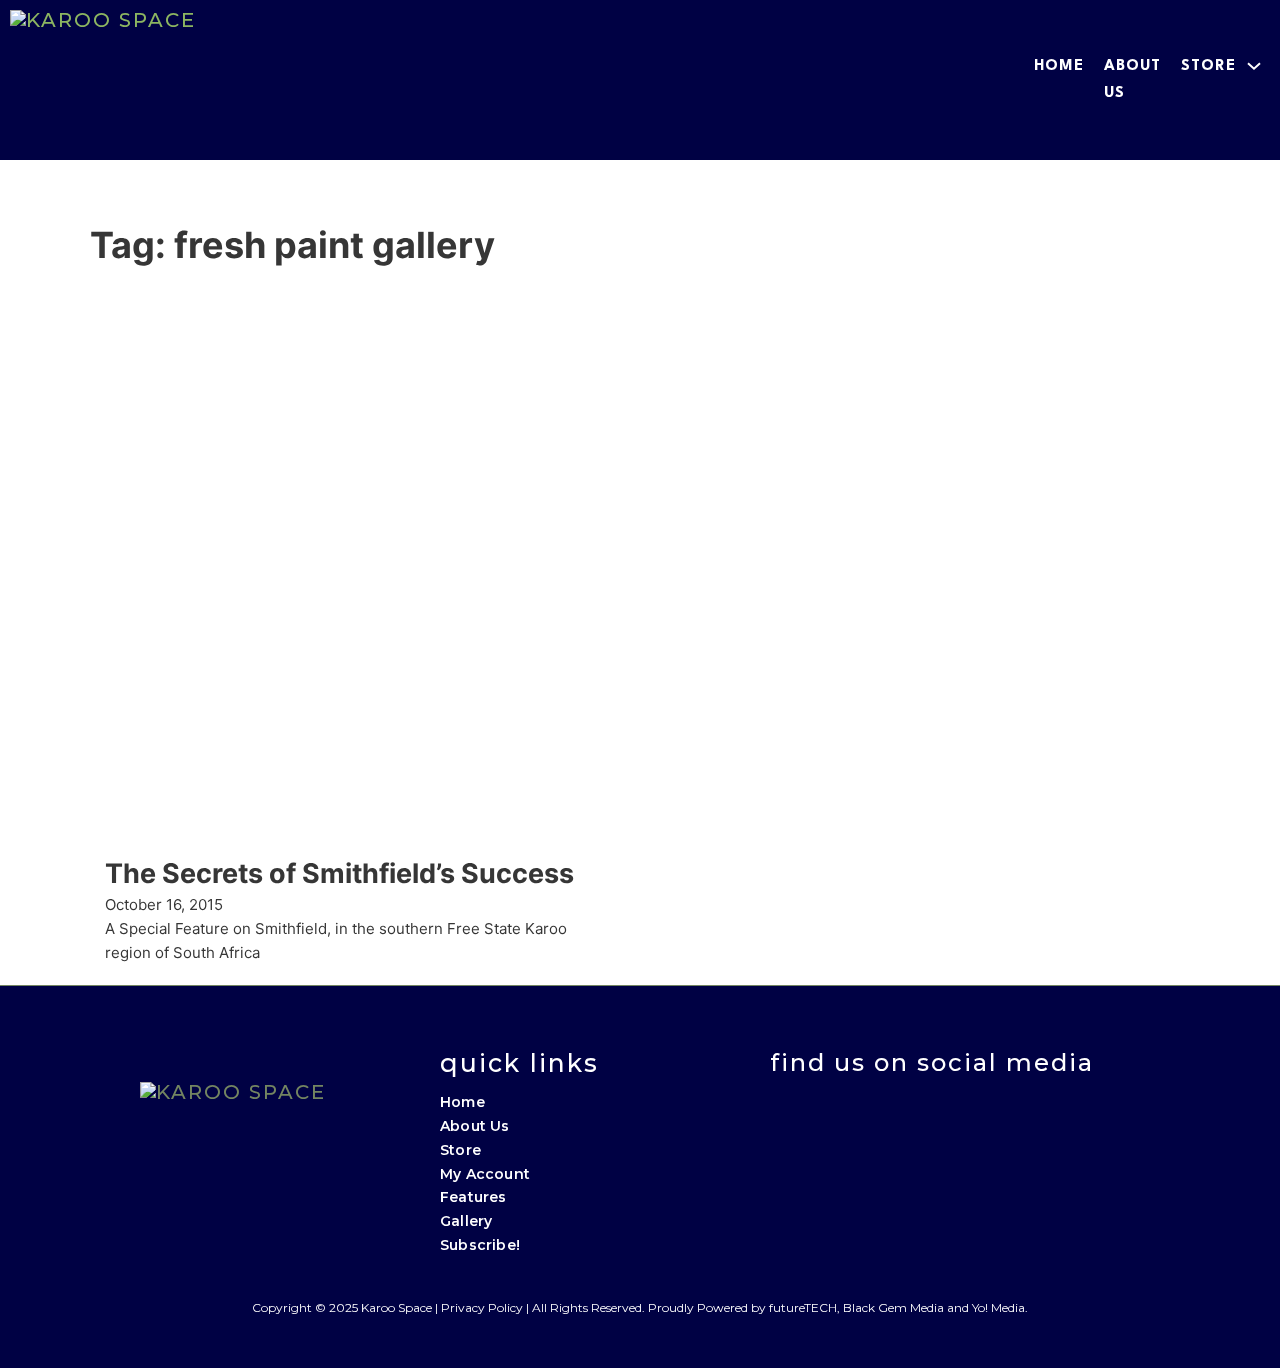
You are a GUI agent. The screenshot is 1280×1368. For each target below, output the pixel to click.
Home (1059, 66)
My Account (485, 1174)
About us (1132, 80)
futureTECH (803, 1307)
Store (1208, 66)
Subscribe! (480, 1245)
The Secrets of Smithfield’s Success (339, 873)
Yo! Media (998, 1307)
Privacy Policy (482, 1307)
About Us (475, 1126)
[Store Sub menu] (1254, 66)
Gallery (466, 1221)
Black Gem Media (893, 1307)
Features (473, 1197)
